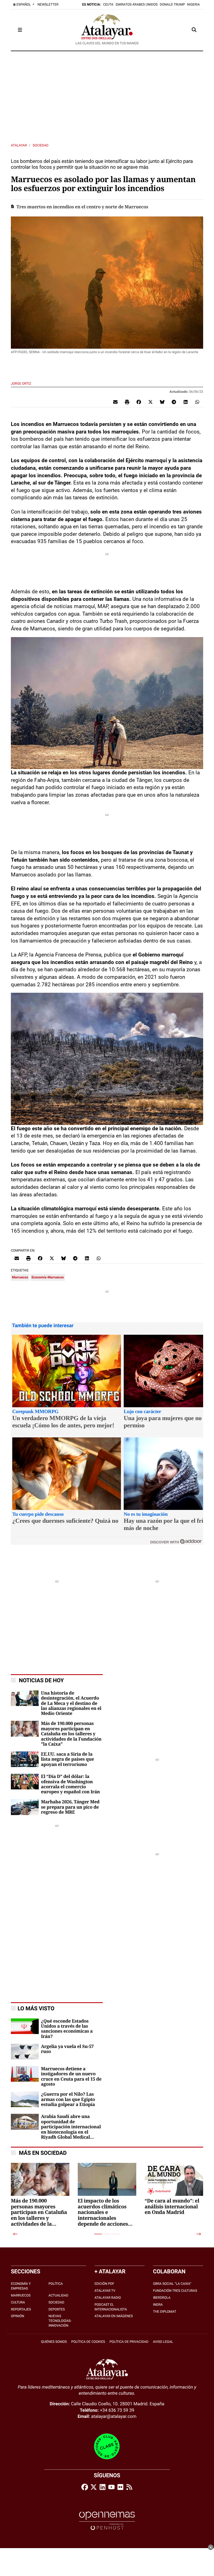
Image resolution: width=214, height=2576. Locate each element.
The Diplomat (165, 2312)
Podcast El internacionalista (111, 2307)
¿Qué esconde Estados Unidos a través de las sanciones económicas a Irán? (67, 2029)
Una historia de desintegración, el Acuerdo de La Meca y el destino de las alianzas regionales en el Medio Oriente (71, 1703)
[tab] (98, 2234)
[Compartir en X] (150, 402)
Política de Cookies (88, 2342)
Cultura (18, 2302)
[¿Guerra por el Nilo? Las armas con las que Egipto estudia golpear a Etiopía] (25, 2099)
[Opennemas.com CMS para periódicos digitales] (107, 2520)
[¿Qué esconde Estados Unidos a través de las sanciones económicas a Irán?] (25, 2026)
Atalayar (19, 145)
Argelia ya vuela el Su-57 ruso (67, 2049)
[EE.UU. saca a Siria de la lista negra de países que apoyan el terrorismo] (25, 1759)
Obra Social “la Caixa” (172, 2284)
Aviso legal (163, 2342)
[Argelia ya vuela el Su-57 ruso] (25, 2051)
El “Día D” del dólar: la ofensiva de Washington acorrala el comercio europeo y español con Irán (70, 1784)
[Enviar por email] (115, 402)
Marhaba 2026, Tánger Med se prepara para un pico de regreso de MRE (70, 1807)
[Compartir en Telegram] (174, 402)
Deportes (57, 2309)
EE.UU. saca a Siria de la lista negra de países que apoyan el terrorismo (67, 1759)
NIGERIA (194, 4)
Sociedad (41, 145)
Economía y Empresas (21, 2286)
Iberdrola (162, 2298)
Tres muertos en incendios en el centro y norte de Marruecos (82, 207)
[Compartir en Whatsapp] (197, 402)
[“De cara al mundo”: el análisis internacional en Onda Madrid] (174, 2193)
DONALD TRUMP (172, 4)
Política (56, 2284)
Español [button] (24, 4)
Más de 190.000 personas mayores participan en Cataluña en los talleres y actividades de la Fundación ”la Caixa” (71, 1734)
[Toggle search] (194, 30)
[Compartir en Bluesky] (162, 402)
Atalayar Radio (108, 2298)
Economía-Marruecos (48, 1277)
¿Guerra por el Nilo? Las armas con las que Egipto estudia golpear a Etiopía (68, 2099)
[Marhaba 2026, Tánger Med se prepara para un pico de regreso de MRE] (25, 1807)
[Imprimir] (127, 402)
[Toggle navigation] (20, 30)
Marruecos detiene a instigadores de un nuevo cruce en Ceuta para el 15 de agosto (71, 2077)
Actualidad (58, 2295)
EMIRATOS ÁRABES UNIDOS (137, 4)
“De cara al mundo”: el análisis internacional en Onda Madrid (172, 2207)
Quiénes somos (54, 2342)
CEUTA (108, 4)
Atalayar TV (105, 2291)
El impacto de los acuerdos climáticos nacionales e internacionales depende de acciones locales (103, 2213)
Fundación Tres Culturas (175, 2291)
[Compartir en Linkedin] (186, 402)
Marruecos (20, 1277)
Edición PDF (104, 2284)
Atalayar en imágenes (114, 2316)
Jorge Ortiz (21, 384)
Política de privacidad (129, 2342)
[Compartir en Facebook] (139, 402)
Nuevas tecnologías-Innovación (60, 2321)
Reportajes (21, 2309)
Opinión (18, 2316)
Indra (158, 2305)
